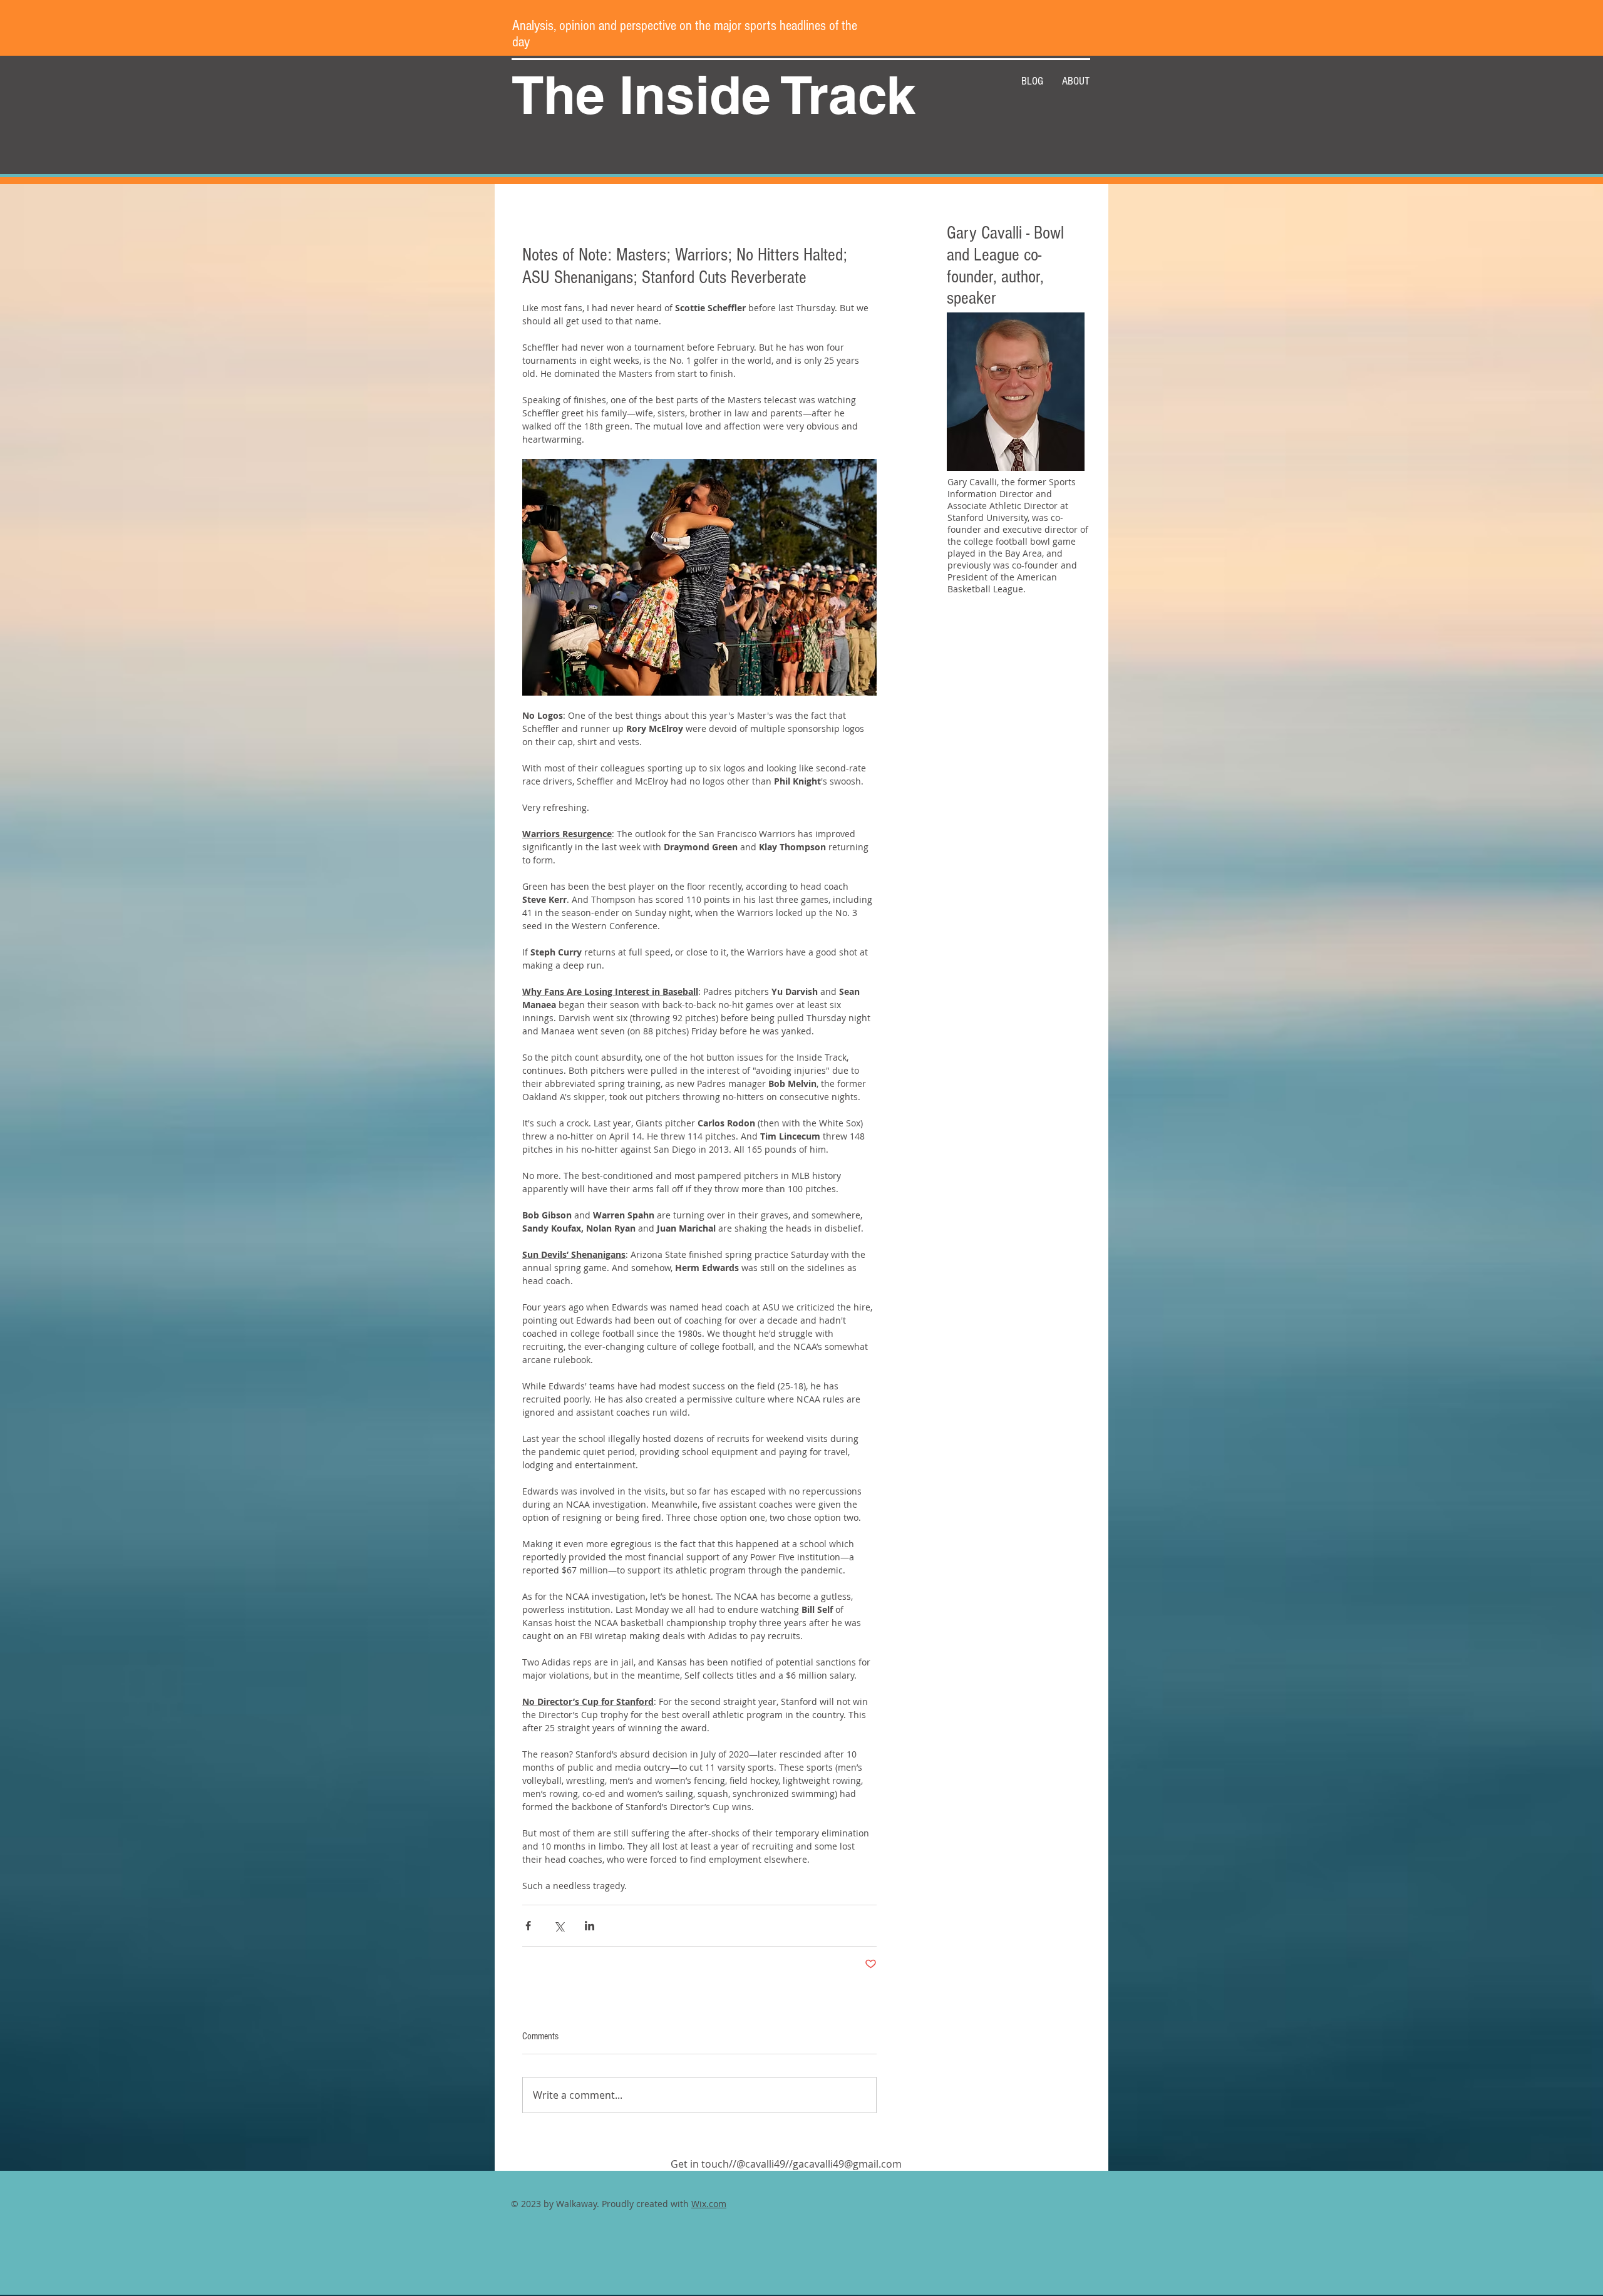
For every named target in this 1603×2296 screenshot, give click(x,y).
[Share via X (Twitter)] (559, 1926)
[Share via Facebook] (528, 1926)
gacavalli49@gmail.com (847, 2164)
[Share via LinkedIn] (590, 1926)
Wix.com (709, 2204)
